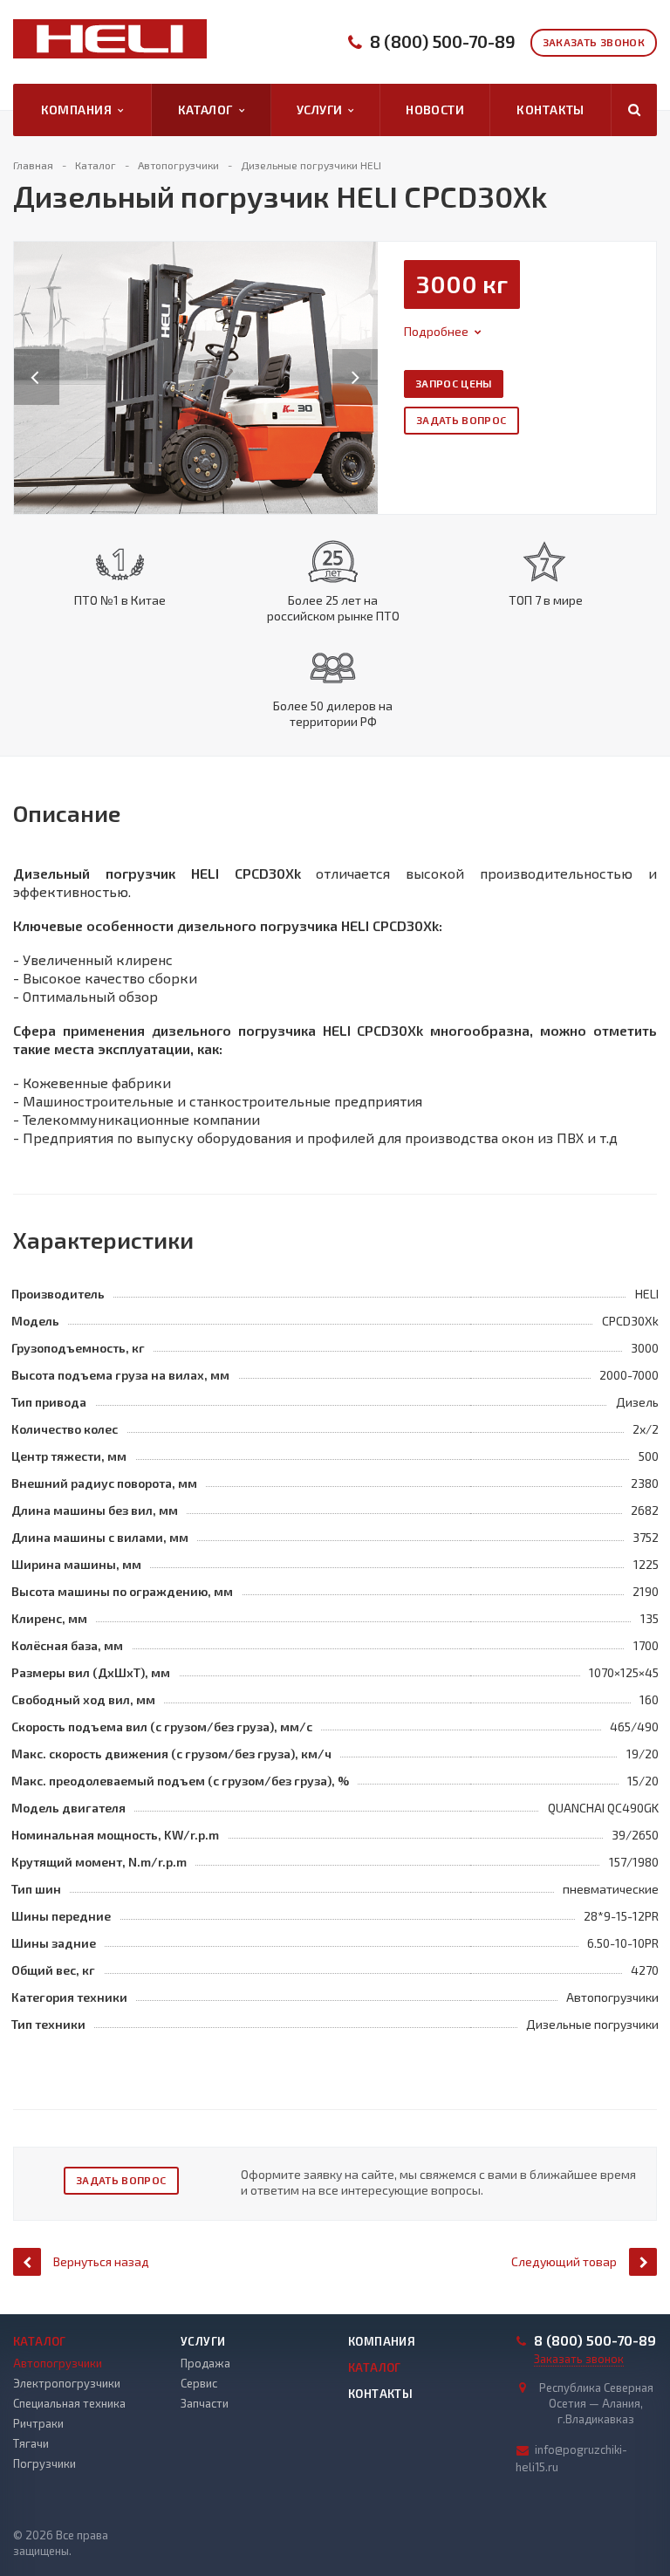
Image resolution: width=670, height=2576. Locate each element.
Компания (79, 110)
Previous (37, 359)
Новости (435, 110)
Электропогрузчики (67, 2383)
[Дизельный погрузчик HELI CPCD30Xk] (196, 376)
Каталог (209, 110)
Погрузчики (44, 2463)
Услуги (322, 110)
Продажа (205, 2363)
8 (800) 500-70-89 (443, 41)
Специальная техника (69, 2403)
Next (365, 359)
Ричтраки (38, 2423)
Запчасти (205, 2403)
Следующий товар (564, 2261)
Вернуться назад (101, 2261)
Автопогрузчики (58, 2363)
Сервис (199, 2383)
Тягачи (31, 2443)
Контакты (550, 110)
